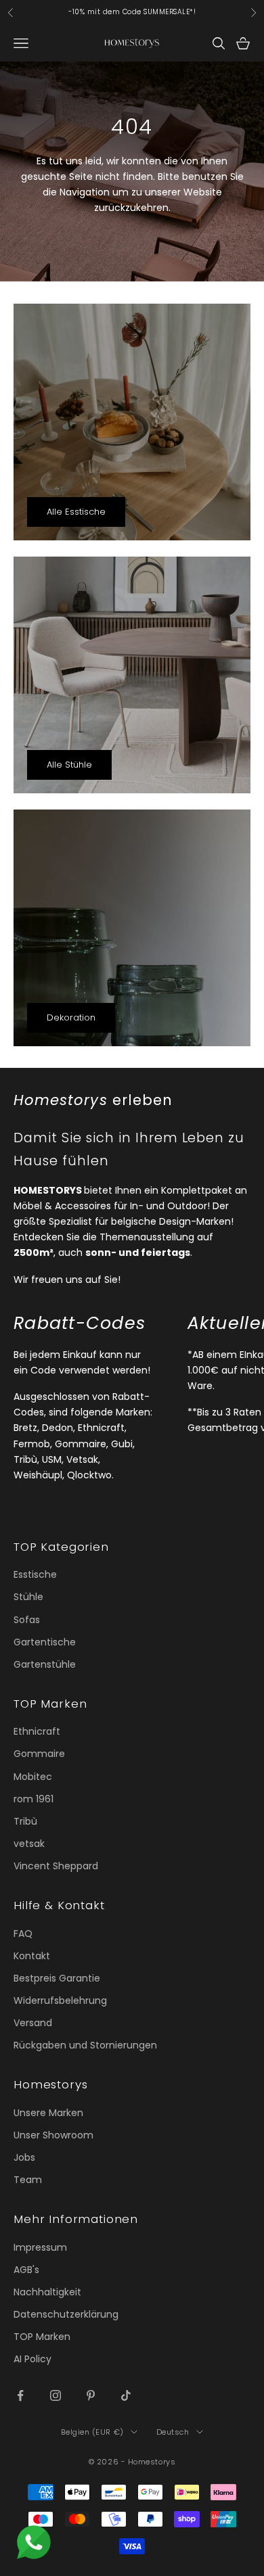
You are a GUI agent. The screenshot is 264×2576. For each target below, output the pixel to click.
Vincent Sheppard (56, 1866)
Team (28, 2180)
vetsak (29, 1844)
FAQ (23, 1934)
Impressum (40, 2247)
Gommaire (39, 1754)
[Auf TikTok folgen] (126, 2395)
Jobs (24, 2157)
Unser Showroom (53, 2135)
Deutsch (173, 2432)
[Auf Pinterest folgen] (91, 2395)
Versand (33, 2023)
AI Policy (32, 2359)
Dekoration (71, 1017)
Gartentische (45, 1642)
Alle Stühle (69, 765)
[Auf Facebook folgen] (20, 2395)
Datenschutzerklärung (66, 2314)
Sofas (27, 1620)
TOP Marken (42, 2337)
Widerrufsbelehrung (60, 2000)
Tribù (25, 1821)
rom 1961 (34, 1799)
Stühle (28, 1597)
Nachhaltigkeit (47, 2292)
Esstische (35, 1574)
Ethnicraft (37, 1731)
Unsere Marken (48, 2113)
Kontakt (32, 1956)
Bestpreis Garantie (57, 1978)
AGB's (26, 2270)
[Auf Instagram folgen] (56, 2395)
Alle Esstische (76, 512)
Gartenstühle (45, 1664)
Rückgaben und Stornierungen (85, 2045)
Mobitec (33, 1777)
